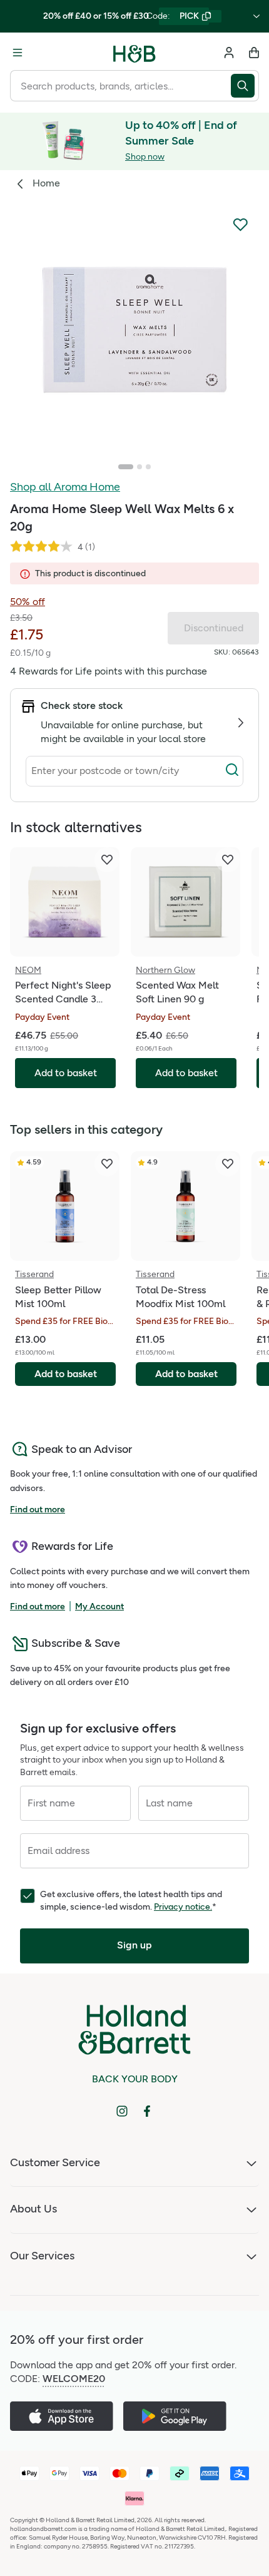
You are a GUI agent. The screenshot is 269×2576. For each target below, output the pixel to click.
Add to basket (66, 1374)
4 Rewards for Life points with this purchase (109, 671)
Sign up (134, 1945)
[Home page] (134, 53)
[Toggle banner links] (256, 16)
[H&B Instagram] (122, 2111)
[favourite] (107, 860)
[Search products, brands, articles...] (245, 86)
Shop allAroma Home (65, 487)
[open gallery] (134, 330)
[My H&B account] (229, 53)
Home (46, 183)
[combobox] (120, 86)
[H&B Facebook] (147, 2111)
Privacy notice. (183, 1907)
